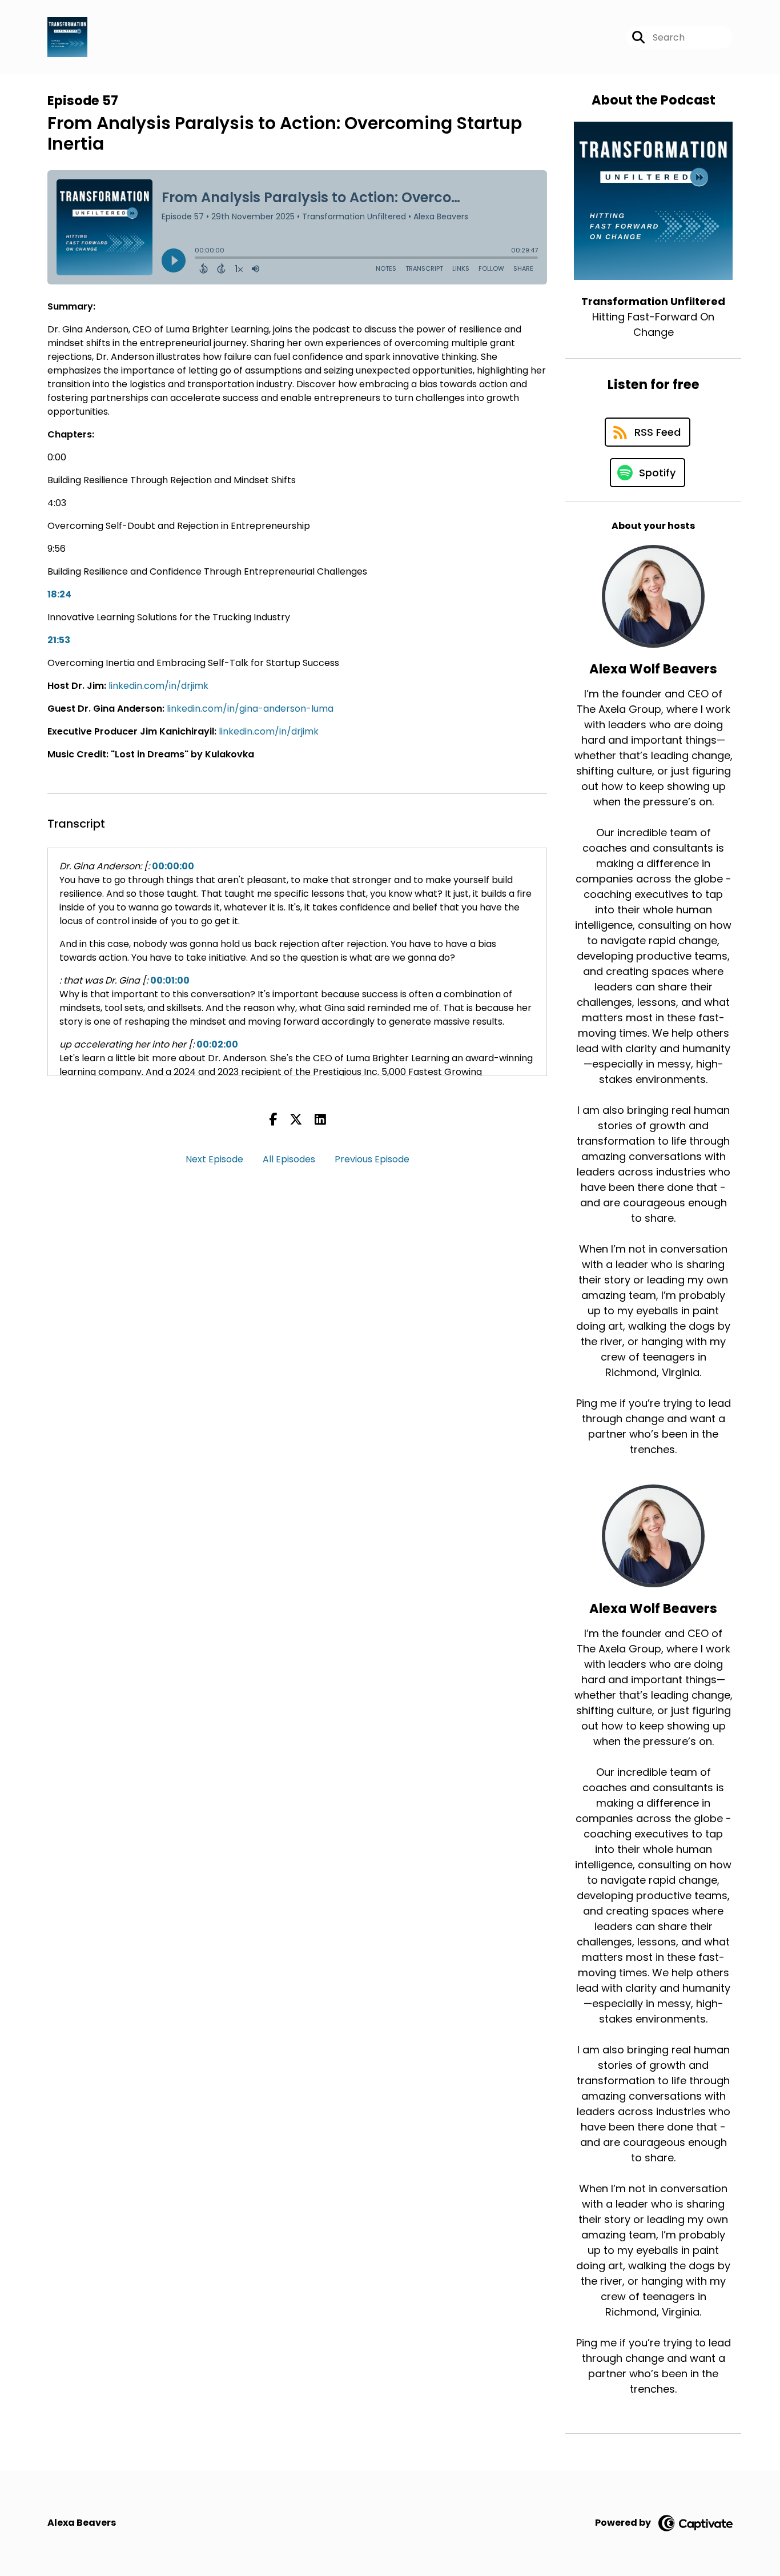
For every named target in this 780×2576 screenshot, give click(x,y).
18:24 (59, 594)
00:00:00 (173, 866)
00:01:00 (170, 980)
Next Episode (214, 1159)
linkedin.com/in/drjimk (158, 686)
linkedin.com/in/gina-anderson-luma (250, 709)
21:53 (59, 640)
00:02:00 (217, 1044)
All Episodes (289, 1159)
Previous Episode (372, 1159)
